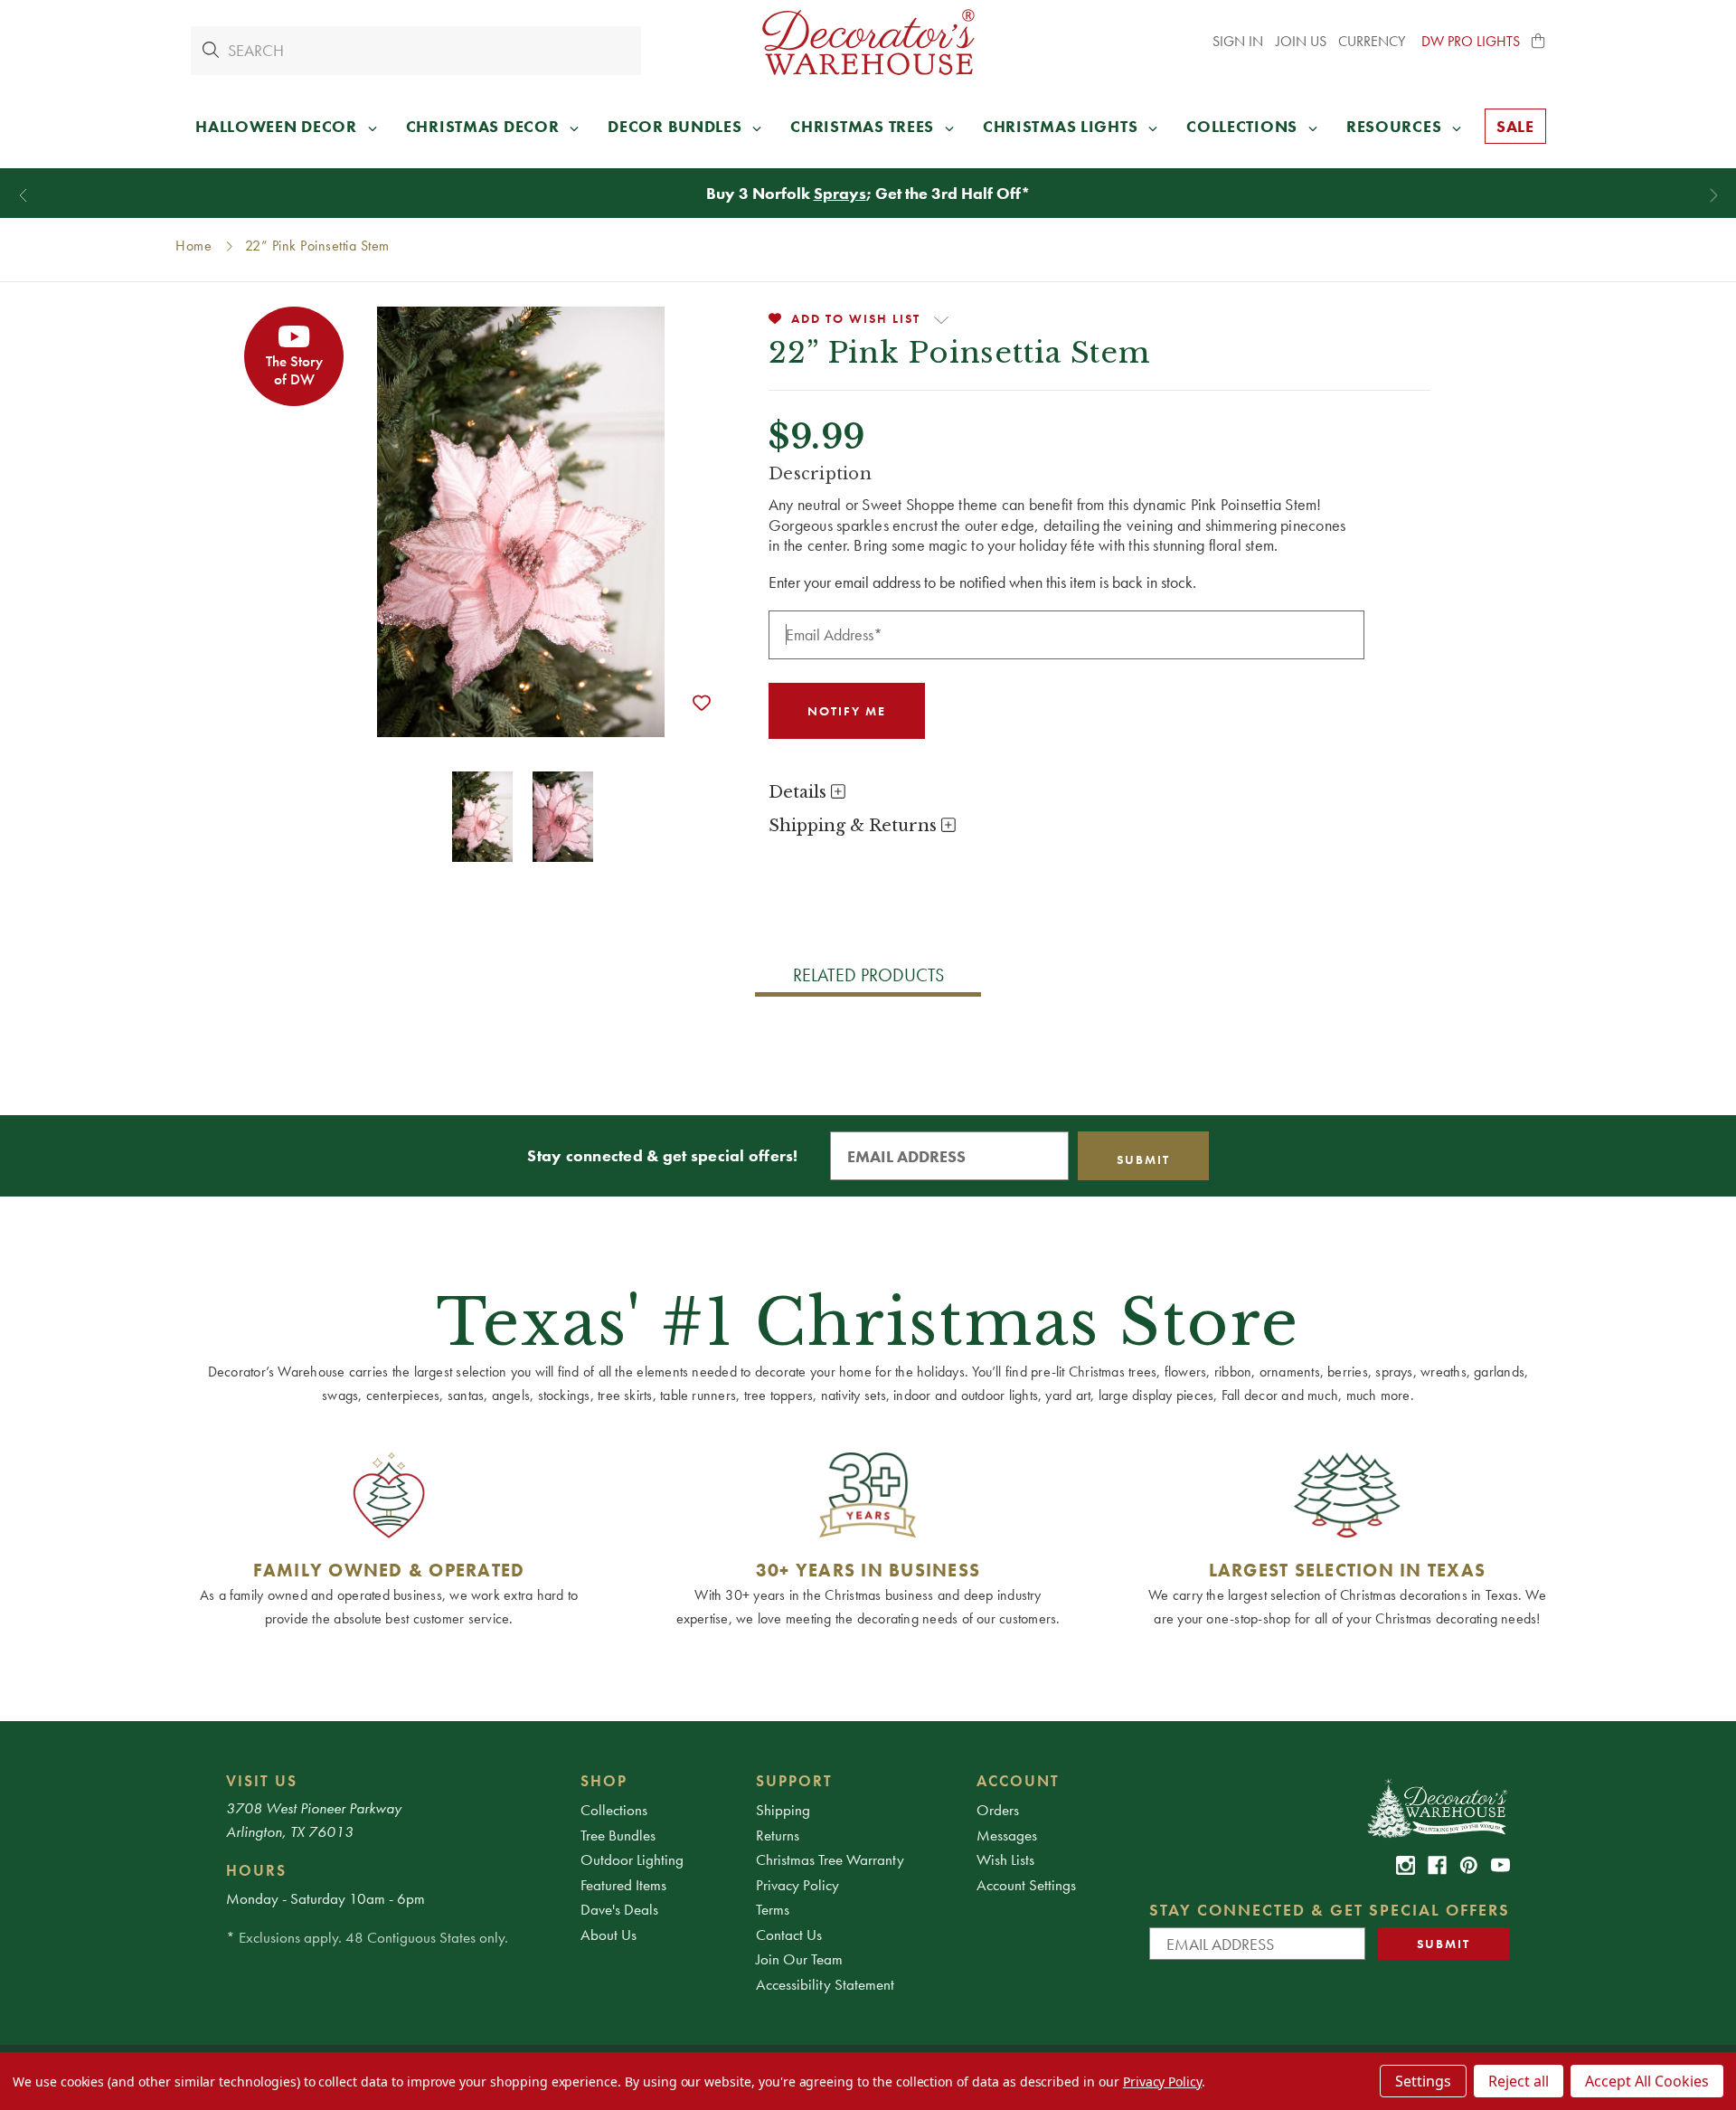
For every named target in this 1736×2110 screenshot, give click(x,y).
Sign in (1238, 41)
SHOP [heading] (604, 1781)
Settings (1423, 2081)
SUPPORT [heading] (794, 1781)
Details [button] (800, 792)
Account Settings (1026, 1885)
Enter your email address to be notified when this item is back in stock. (982, 582)
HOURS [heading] (256, 1870)
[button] (1539, 42)
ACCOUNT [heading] (1018, 1781)
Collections (614, 1810)
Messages (1007, 1835)
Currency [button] (1373, 41)
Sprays (840, 193)
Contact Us (789, 1935)
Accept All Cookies (1647, 2081)
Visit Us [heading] (262, 1781)
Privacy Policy (797, 1885)
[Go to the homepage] (868, 42)
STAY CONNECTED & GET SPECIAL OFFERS (1330, 1910)
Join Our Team (799, 1959)
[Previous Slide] (23, 196)
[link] (1406, 1865)
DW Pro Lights (1471, 41)
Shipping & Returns (855, 826)
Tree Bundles (618, 1835)
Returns (778, 1835)
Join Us (1301, 41)
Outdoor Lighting (632, 1859)
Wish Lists (1005, 1859)
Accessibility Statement (825, 1984)
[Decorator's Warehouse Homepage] (1436, 1807)
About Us (609, 1935)
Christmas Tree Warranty (830, 1859)
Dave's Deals (619, 1909)
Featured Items (623, 1885)
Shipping (783, 1810)
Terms (773, 1909)
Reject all (1519, 2081)
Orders (998, 1810)
